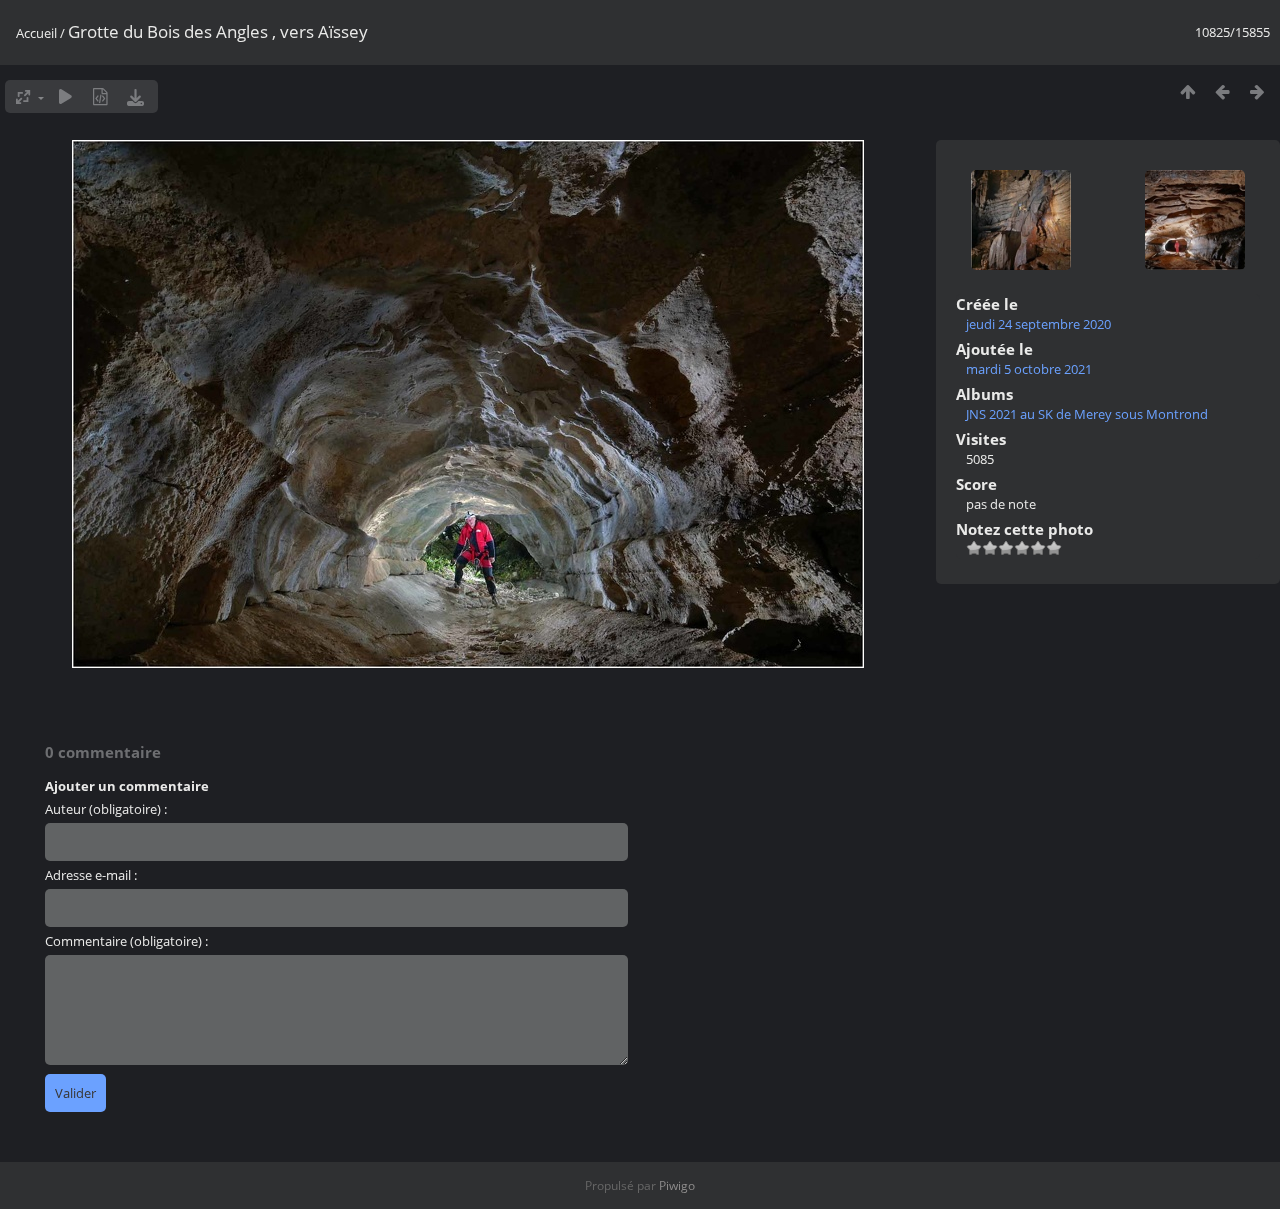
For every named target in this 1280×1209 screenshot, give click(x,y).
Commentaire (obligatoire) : (126, 941)
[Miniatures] (1187, 91)
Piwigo (677, 1185)
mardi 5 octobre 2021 (1029, 369)
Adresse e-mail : (91, 875)
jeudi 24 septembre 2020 (1038, 324)
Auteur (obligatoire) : (106, 809)
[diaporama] (65, 96)
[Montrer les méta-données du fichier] (100, 96)
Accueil (36, 33)
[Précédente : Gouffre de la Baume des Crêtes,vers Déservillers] (1222, 91)
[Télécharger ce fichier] (135, 96)
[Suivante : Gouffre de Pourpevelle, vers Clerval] (1257, 91)
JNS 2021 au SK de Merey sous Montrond (1087, 414)
